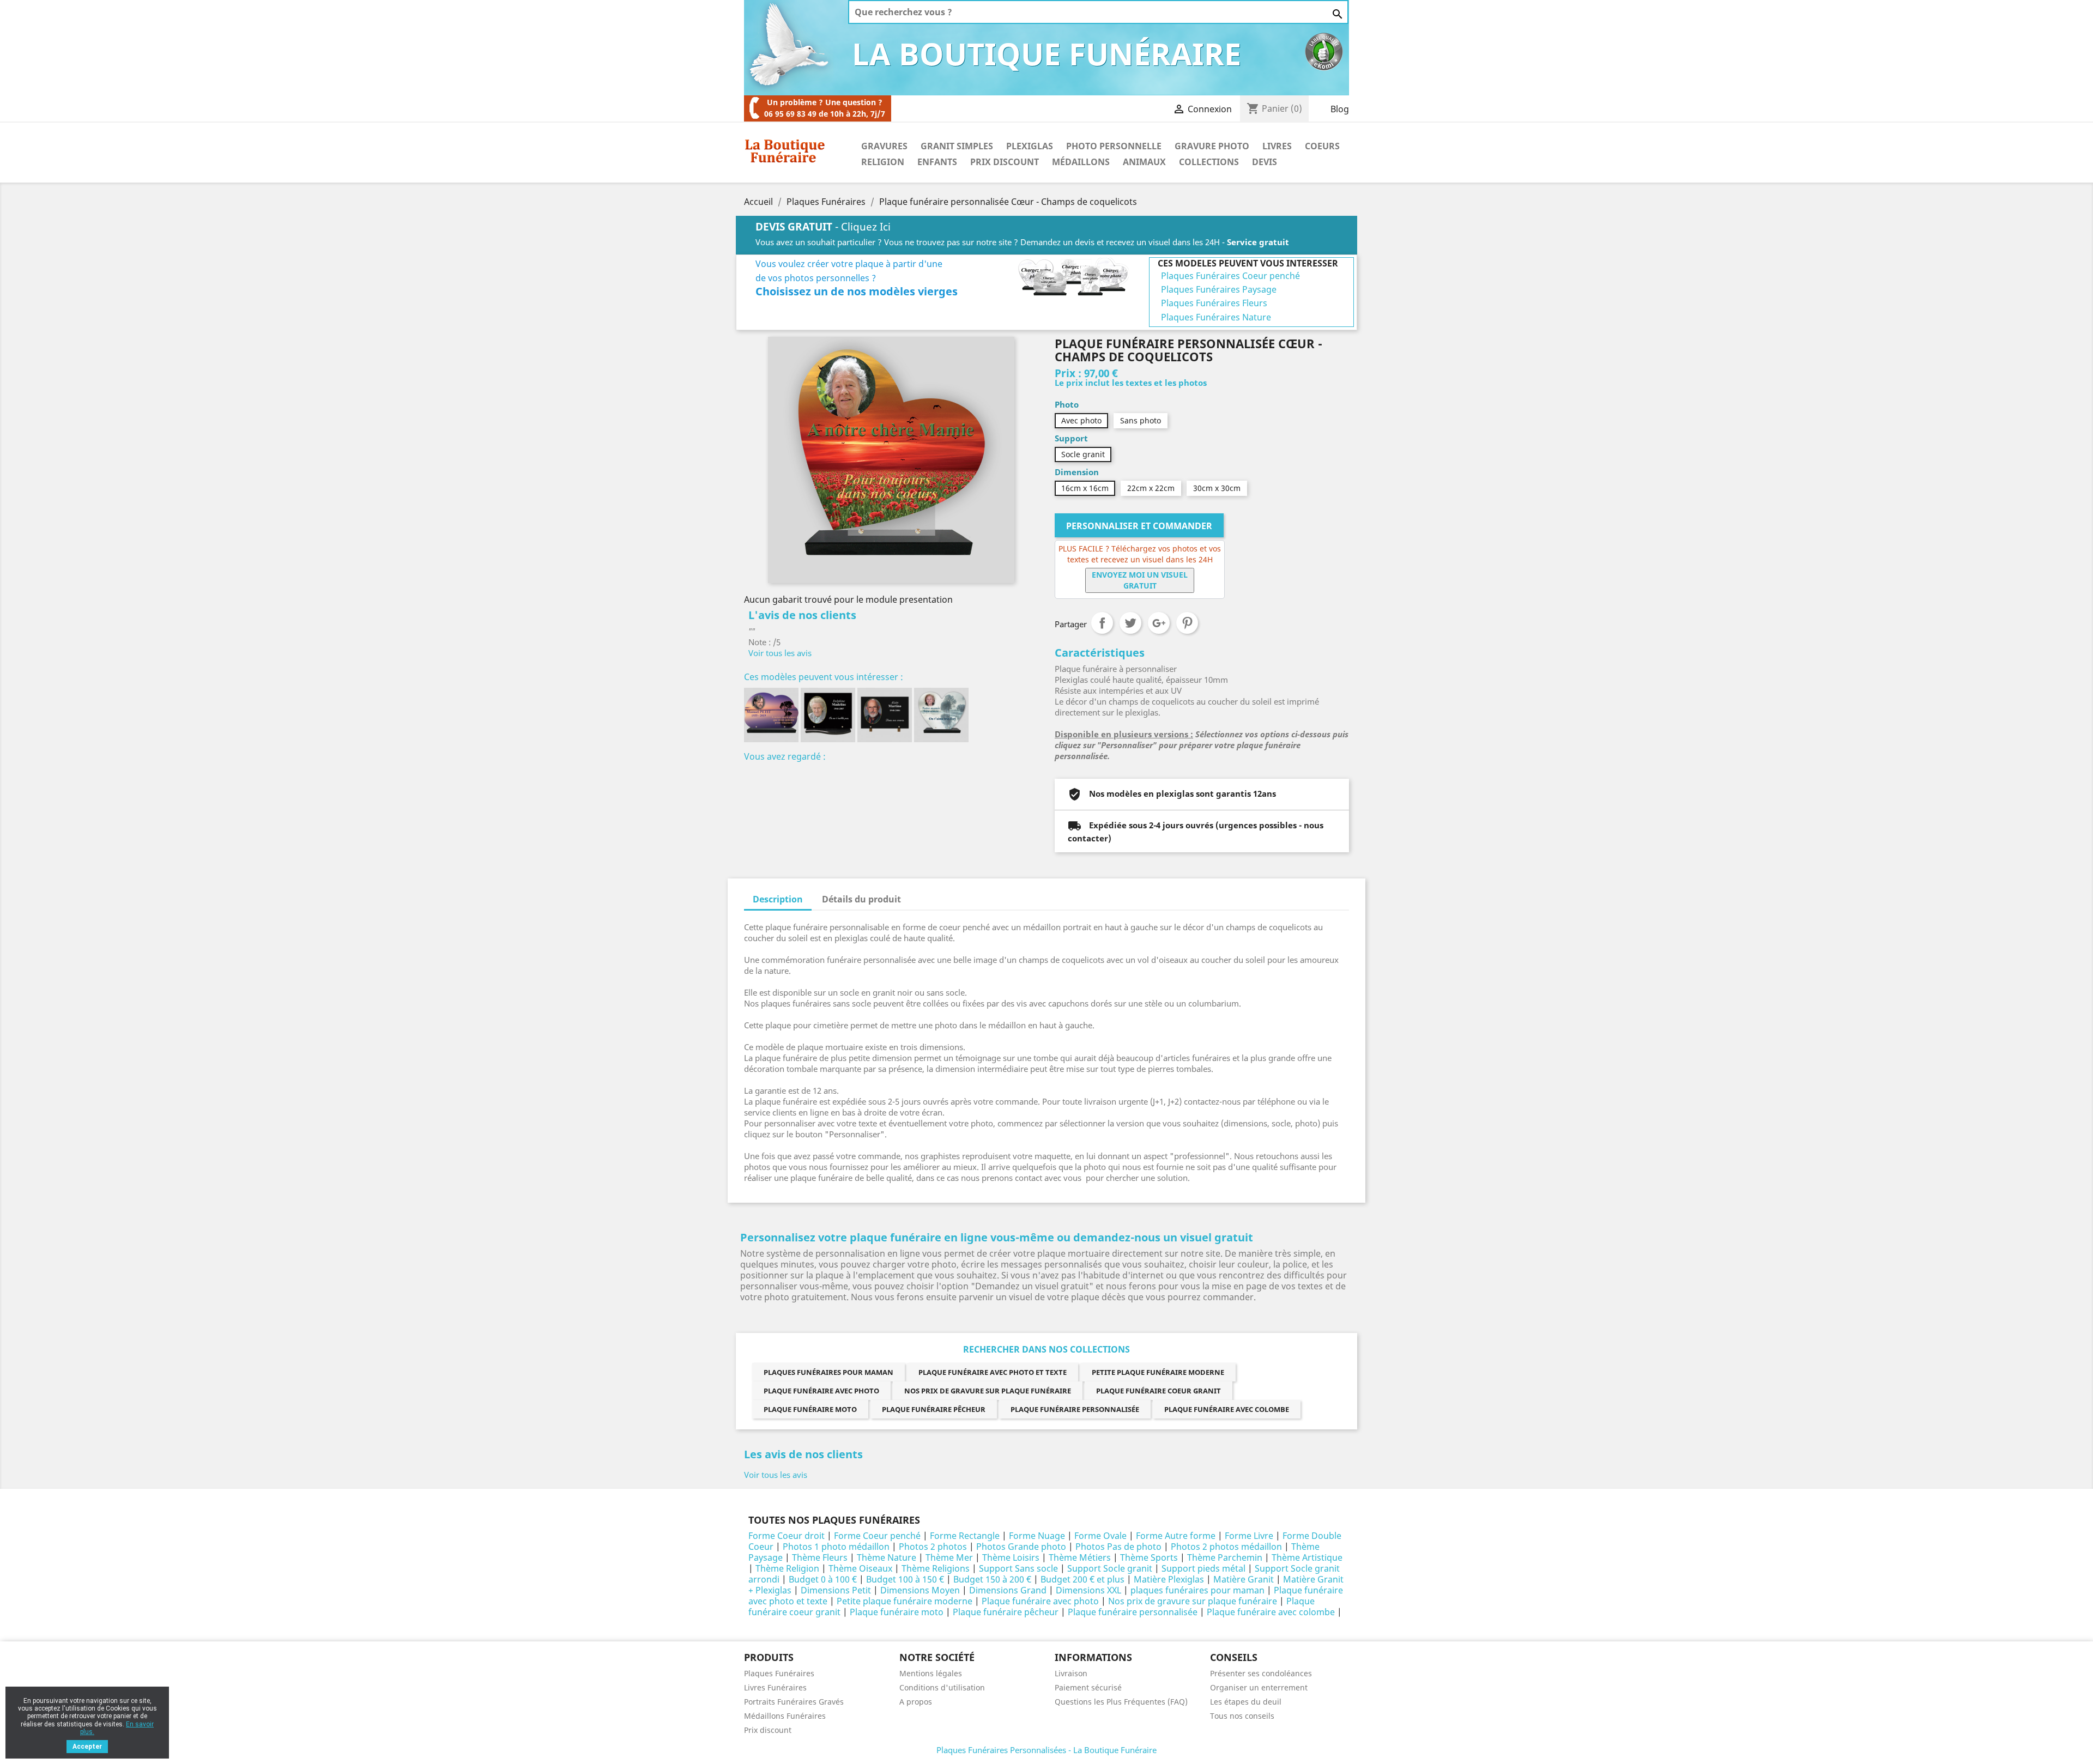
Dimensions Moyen (920, 1590)
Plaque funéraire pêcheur (934, 1409)
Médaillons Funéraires (785, 1716)
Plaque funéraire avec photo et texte (993, 1372)
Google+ (1159, 623)
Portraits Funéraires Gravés (794, 1702)
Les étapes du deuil (1246, 1702)
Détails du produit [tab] (861, 899)
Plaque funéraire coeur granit (1159, 1391)
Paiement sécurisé (1088, 1687)
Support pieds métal (1203, 1568)
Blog (1340, 109)
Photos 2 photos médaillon (1226, 1547)
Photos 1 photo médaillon (836, 1547)
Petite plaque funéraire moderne (1158, 1372)
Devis (1265, 162)
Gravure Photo (1212, 146)
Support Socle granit (1110, 1568)
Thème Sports (1149, 1557)
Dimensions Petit (836, 1590)
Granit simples (957, 146)
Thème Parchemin (1225, 1557)
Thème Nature (887, 1557)
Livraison (1071, 1673)
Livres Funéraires (775, 1687)
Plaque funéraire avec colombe (1227, 1409)
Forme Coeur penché (877, 1536)
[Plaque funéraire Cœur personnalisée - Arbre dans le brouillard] (941, 715)
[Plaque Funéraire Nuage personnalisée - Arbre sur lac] (771, 715)
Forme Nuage (1037, 1536)
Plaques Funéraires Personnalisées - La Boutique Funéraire (1046, 1750)
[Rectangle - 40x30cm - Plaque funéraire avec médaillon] (828, 715)
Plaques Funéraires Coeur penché (1230, 276)
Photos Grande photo (1021, 1547)
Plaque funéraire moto (810, 1409)
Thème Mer (949, 1557)
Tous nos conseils (1242, 1716)
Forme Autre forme (1176, 1536)
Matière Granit (1244, 1579)
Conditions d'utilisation (942, 1687)
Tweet (1130, 623)
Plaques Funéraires (779, 1673)
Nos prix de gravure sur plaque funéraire (988, 1391)
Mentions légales (931, 1673)
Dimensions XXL (1088, 1590)
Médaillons (1081, 162)
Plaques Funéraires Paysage (1219, 289)
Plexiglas (1030, 146)
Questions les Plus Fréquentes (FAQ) (1121, 1702)
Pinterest (1187, 623)
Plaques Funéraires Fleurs (1214, 303)
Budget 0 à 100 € (823, 1579)
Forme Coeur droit (787, 1536)
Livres (1277, 146)
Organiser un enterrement (1259, 1687)
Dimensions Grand (1008, 1590)
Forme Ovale (1100, 1536)
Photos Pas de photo (1118, 1547)
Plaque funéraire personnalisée (1075, 1409)
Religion (883, 162)
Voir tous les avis (780, 653)
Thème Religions (936, 1568)
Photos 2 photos (933, 1547)
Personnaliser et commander (1139, 526)
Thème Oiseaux (860, 1568)
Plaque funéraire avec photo (821, 1391)
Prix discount (768, 1730)
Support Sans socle (1018, 1568)
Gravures (884, 146)
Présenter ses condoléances (1261, 1673)
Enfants (937, 162)
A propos (916, 1702)
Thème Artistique (1307, 1557)
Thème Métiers (1080, 1557)
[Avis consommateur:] (1324, 51)
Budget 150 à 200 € (992, 1579)
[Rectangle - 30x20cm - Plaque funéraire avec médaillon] (885, 715)
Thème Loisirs (1011, 1557)
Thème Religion (787, 1568)
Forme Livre (1249, 1536)
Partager (1102, 623)
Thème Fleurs (820, 1557)
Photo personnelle (1114, 146)
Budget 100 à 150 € (905, 1579)
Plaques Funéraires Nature (1216, 317)
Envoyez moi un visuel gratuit (1140, 580)
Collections (1209, 162)
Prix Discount (1005, 162)
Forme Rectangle (965, 1536)
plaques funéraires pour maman (828, 1372)
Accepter (87, 1747)
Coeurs (1322, 146)
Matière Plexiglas (1169, 1579)
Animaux (1144, 162)
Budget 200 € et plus (1082, 1579)
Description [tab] (778, 899)
